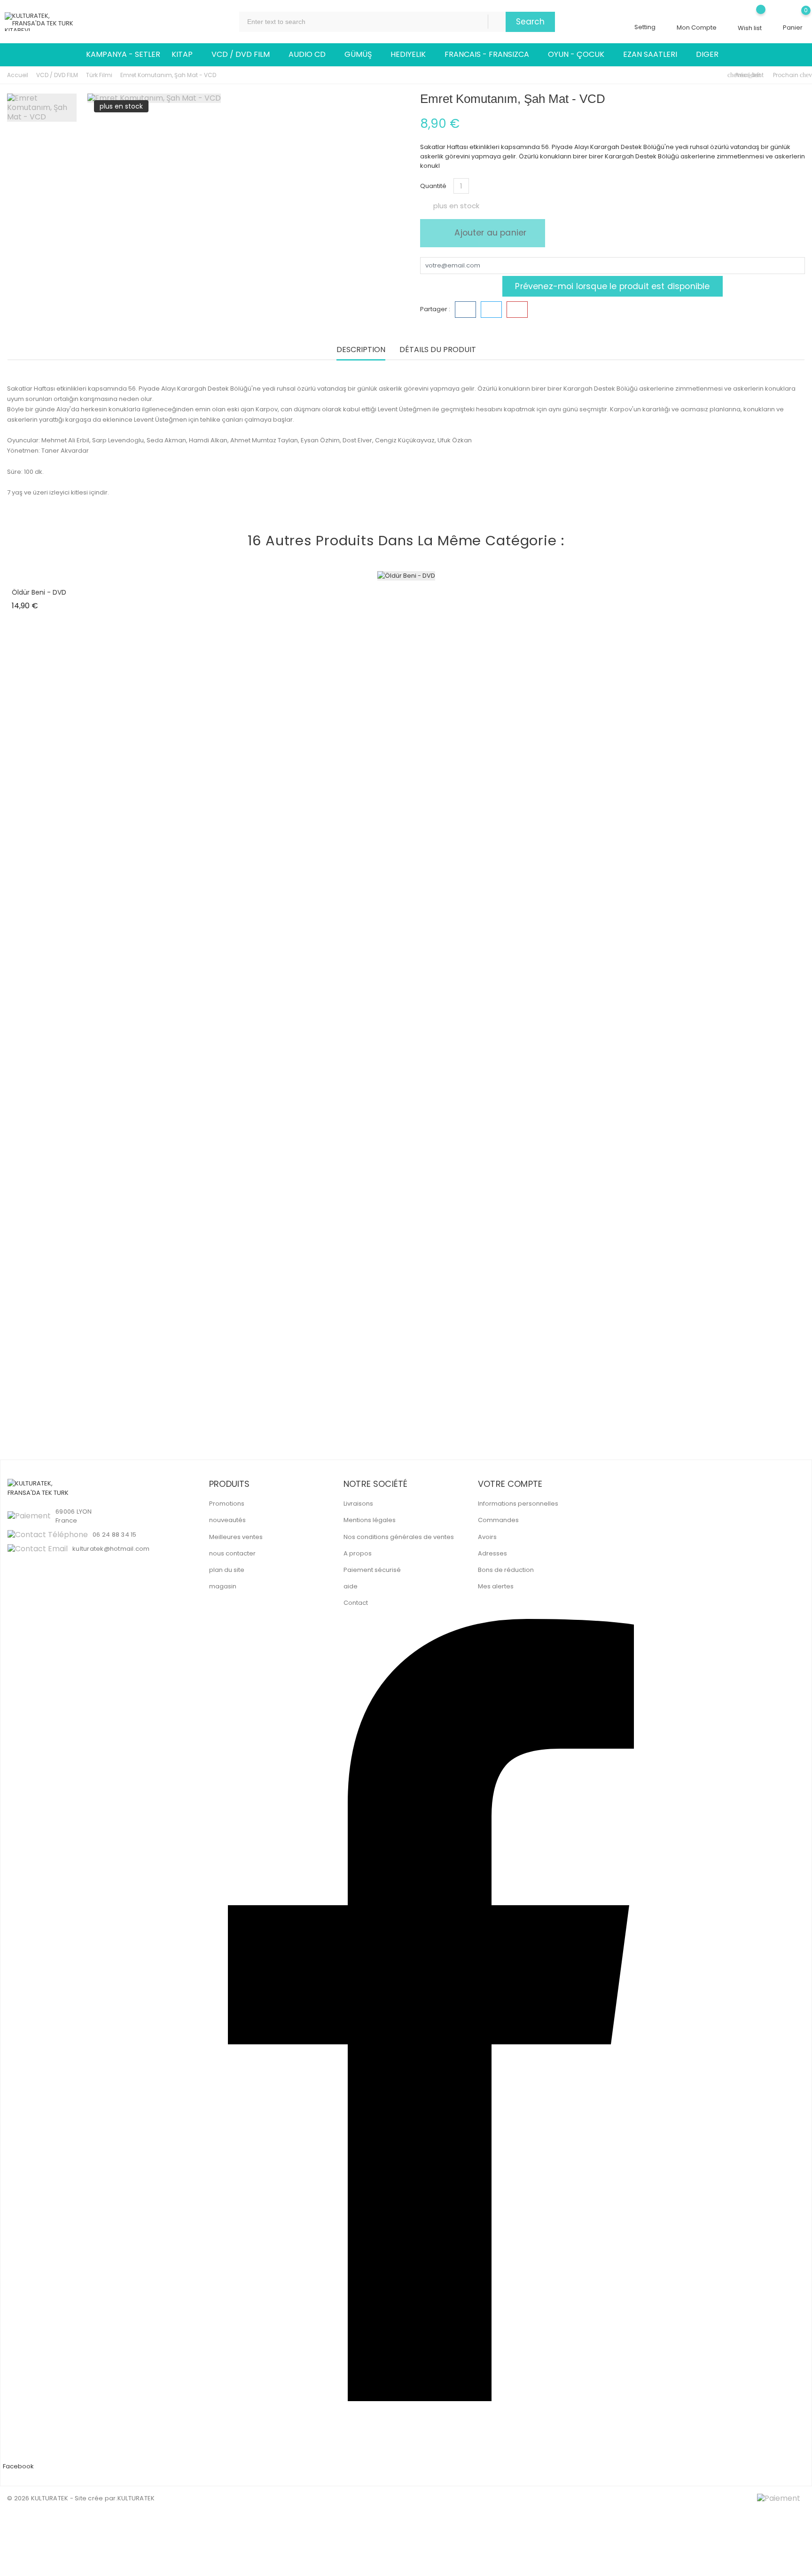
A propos (358, 1553)
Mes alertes (496, 1586)
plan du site (227, 1570)
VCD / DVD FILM (244, 55)
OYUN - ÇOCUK (580, 55)
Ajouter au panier (489, 233)
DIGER (711, 55)
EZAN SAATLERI (654, 55)
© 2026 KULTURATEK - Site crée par (62, 2498)
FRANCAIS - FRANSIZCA (491, 55)
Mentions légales (370, 1520)
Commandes (498, 1520)
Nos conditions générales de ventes (399, 1537)
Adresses (492, 1553)
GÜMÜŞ (362, 55)
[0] (793, 17)
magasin (223, 1586)
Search (530, 22)
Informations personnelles (518, 1504)
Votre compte (510, 1484)
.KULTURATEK (136, 2498)
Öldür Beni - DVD (39, 592)
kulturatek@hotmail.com (111, 1549)
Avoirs (487, 1537)
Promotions (227, 1504)
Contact (356, 1603)
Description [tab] (361, 350)
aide (351, 1586)
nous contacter (232, 1553)
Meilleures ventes (236, 1537)
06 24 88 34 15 (115, 1535)
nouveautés (227, 1520)
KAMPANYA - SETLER (123, 54)
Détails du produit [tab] (438, 350)
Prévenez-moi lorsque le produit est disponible (612, 286)
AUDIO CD (311, 55)
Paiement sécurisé (372, 1570)
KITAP (186, 55)
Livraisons (358, 1504)
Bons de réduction (506, 1570)
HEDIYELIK (412, 55)
